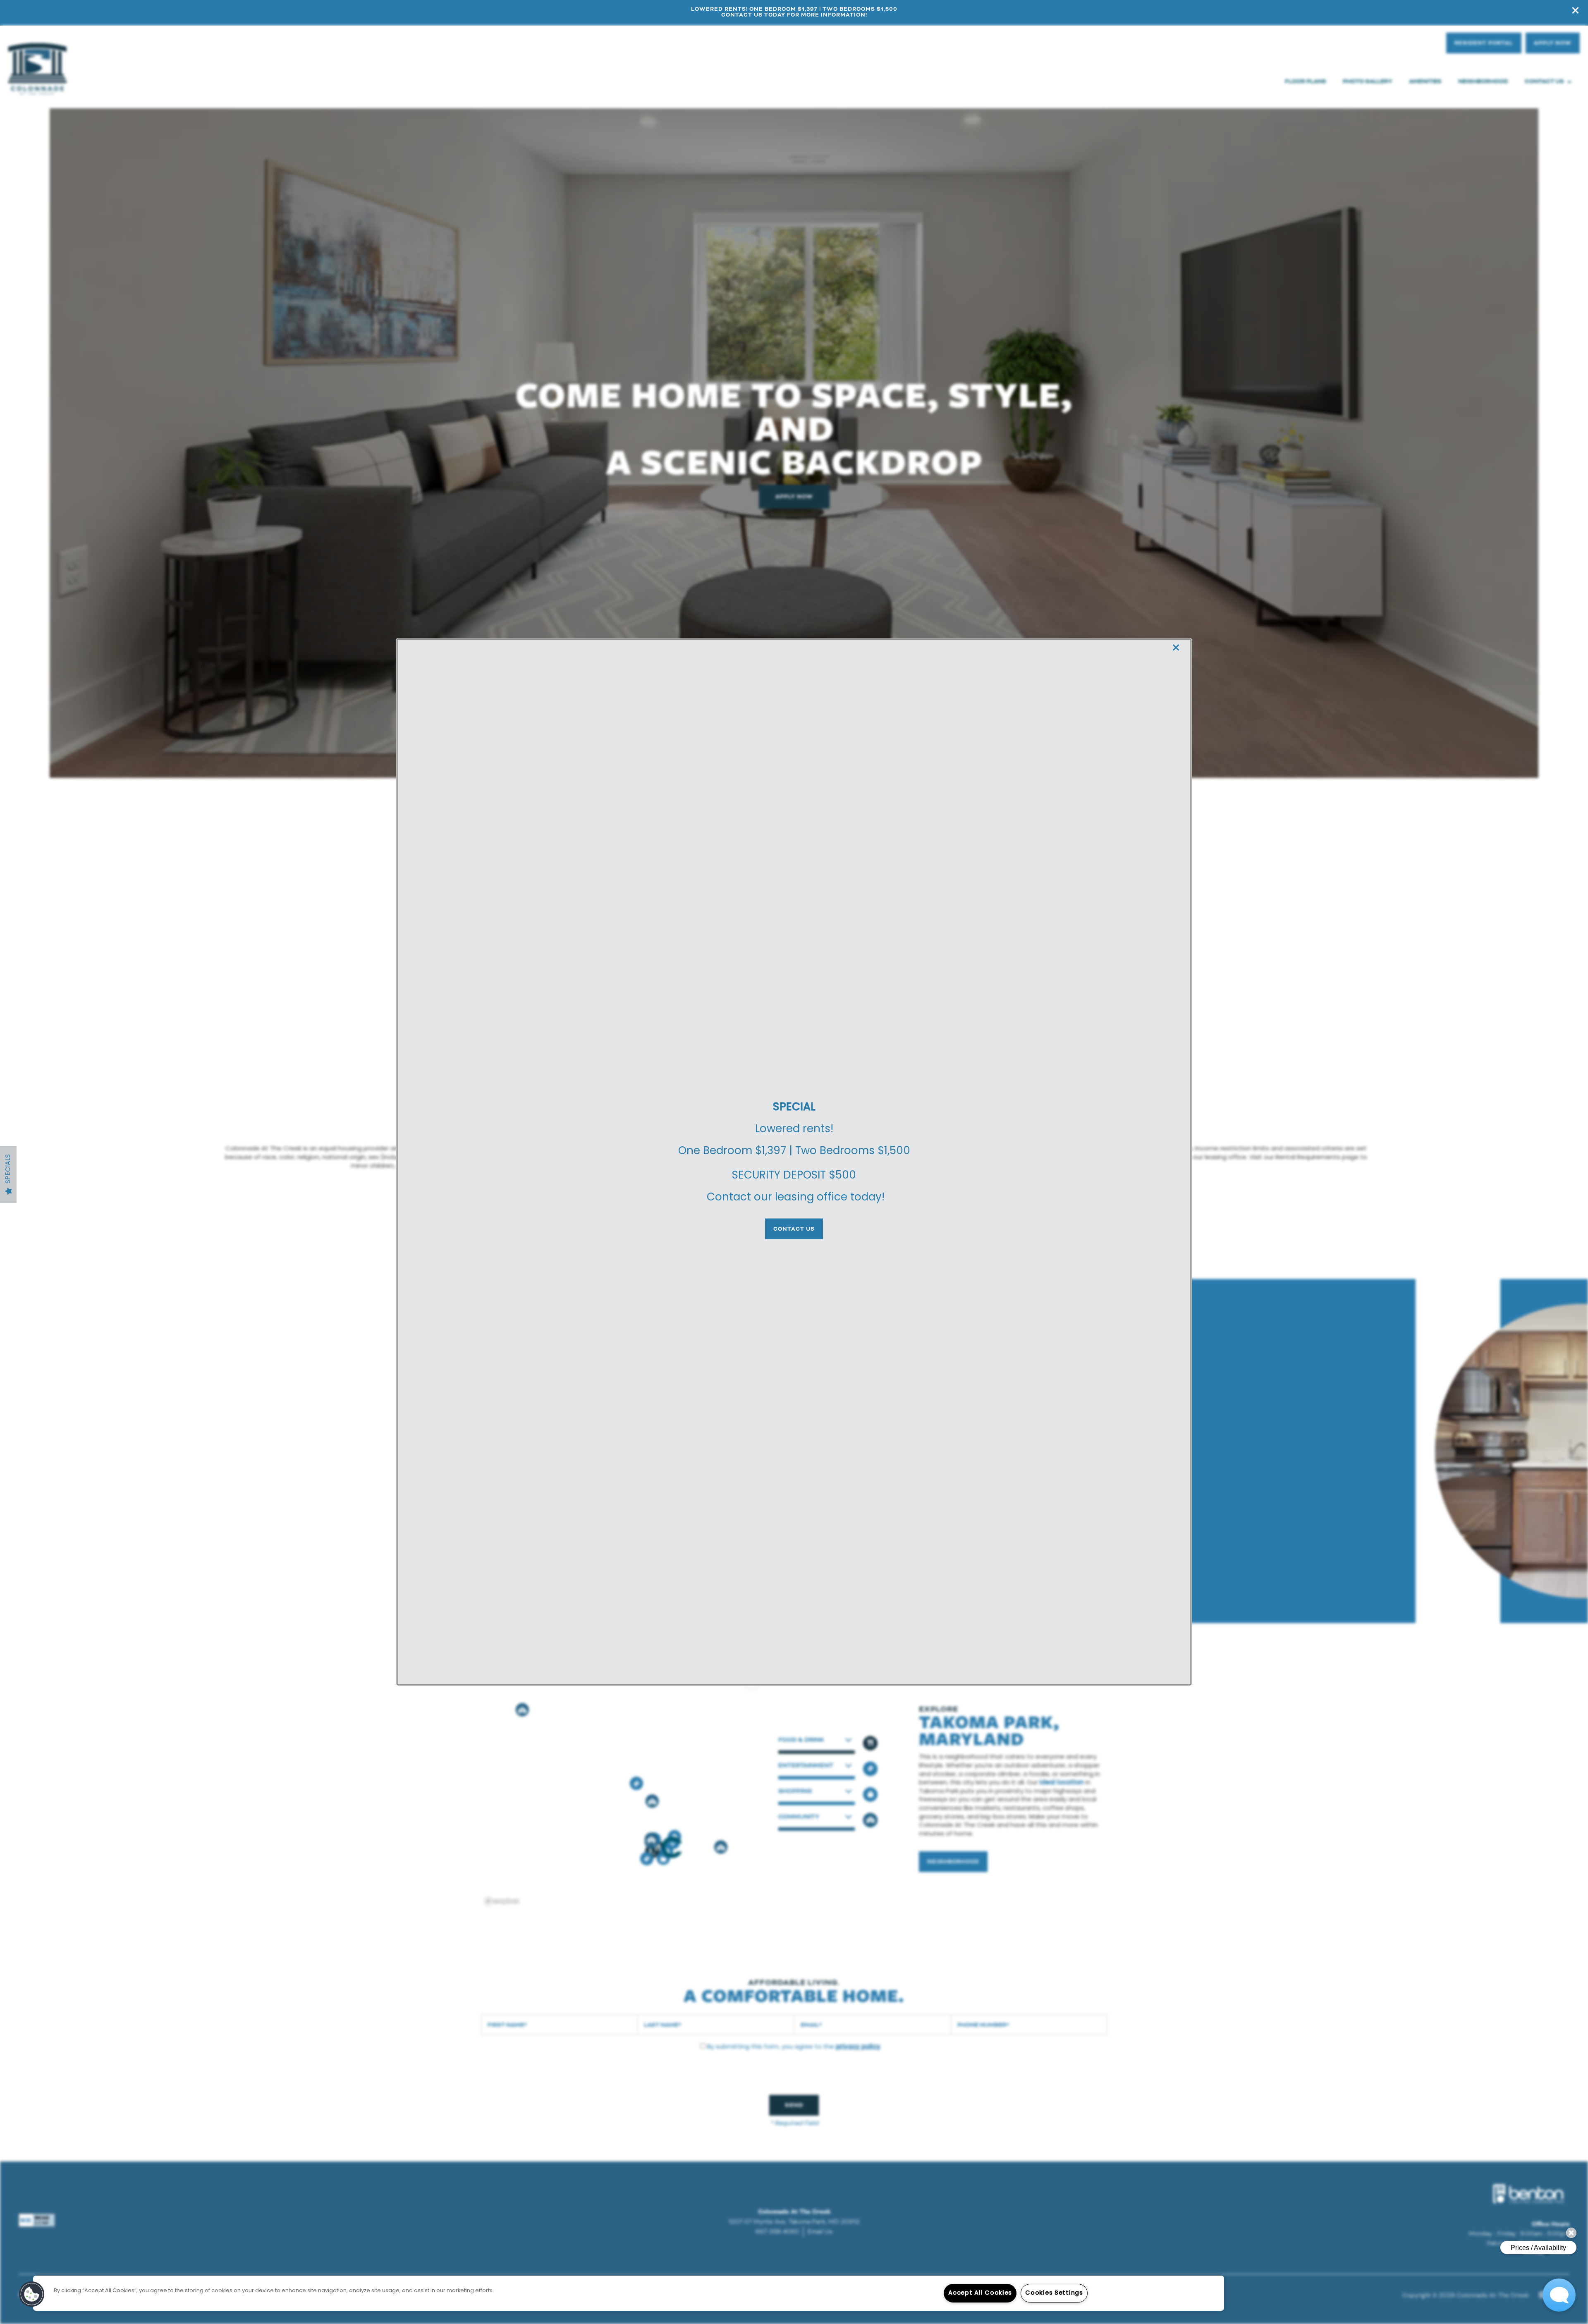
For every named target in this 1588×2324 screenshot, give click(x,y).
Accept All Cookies (980, 2293)
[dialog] (794, 1162)
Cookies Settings (1054, 2293)
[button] (794, 1229)
